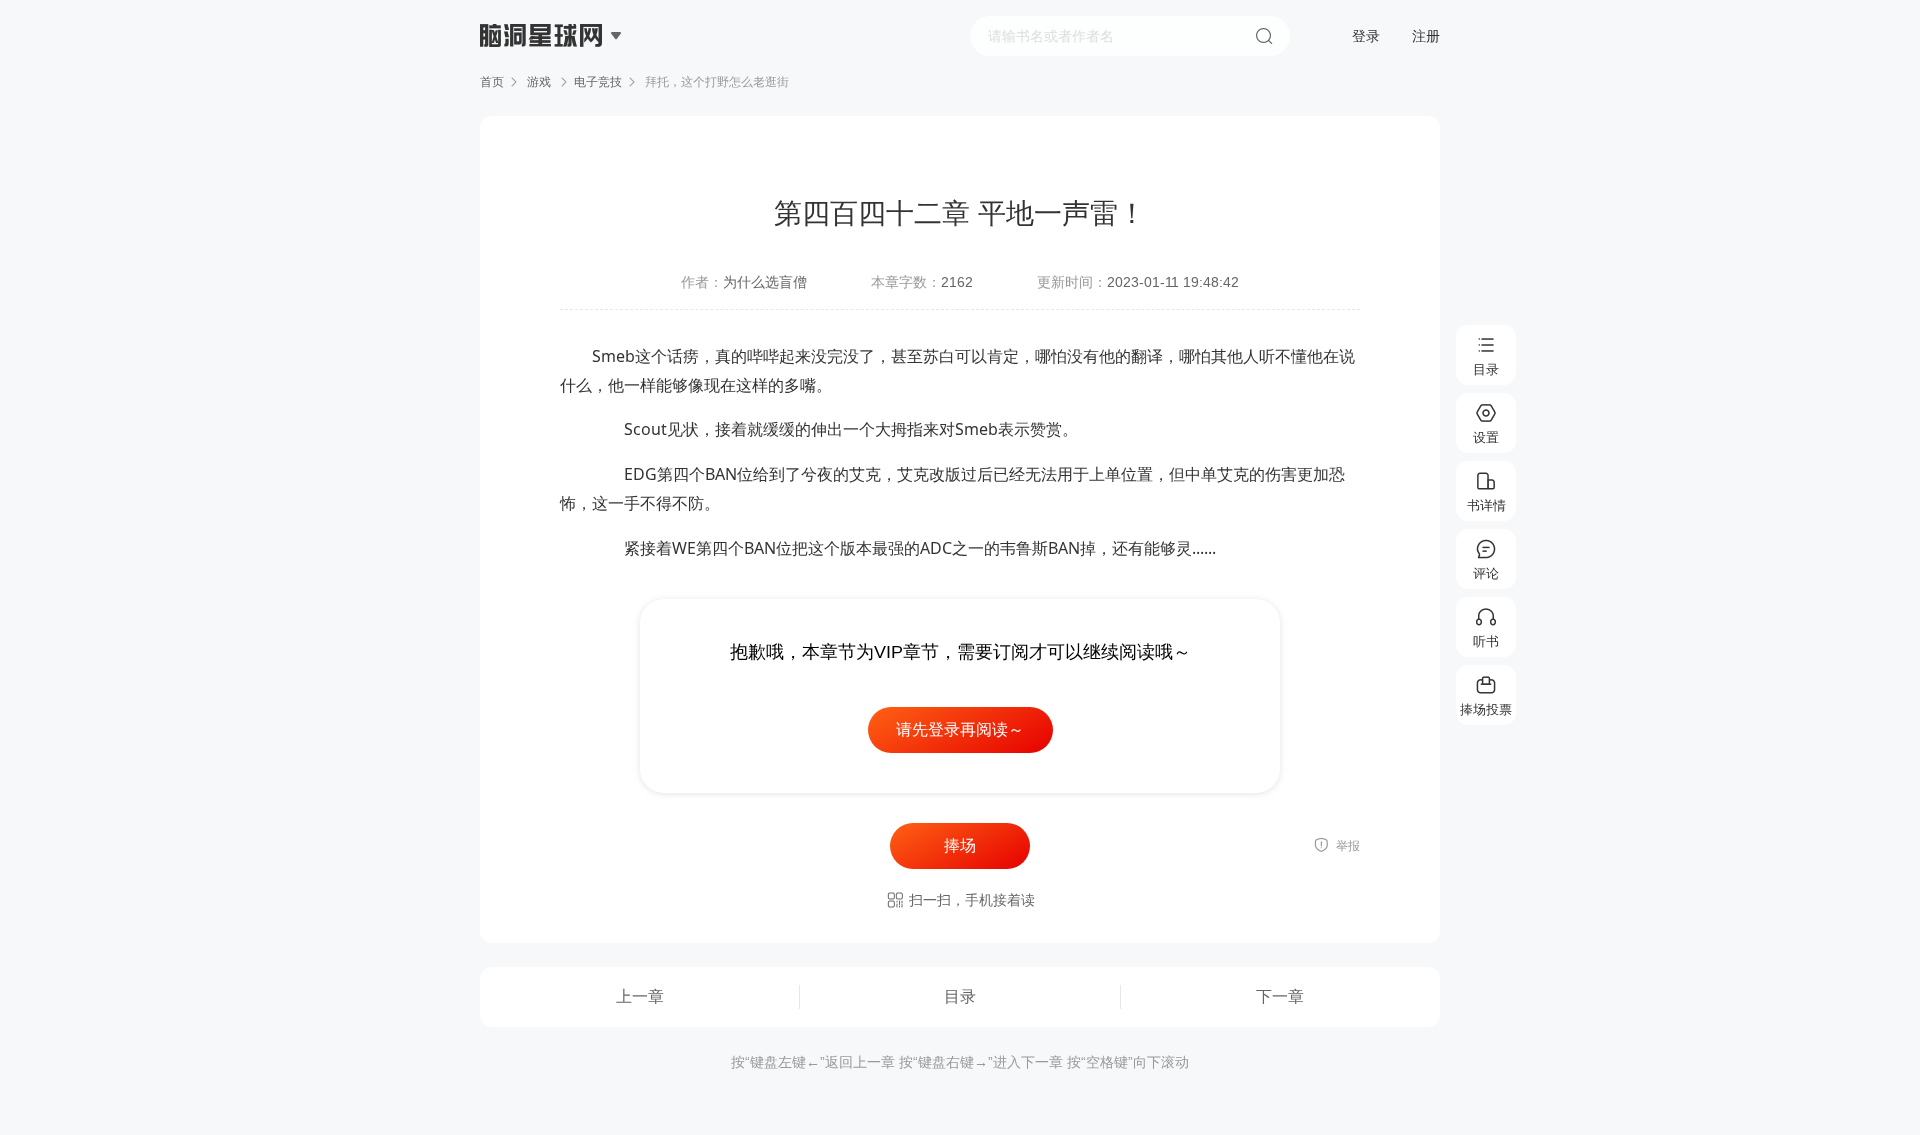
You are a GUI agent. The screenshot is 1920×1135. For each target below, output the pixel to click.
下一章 (1280, 996)
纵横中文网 (543, 92)
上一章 (640, 996)
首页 (492, 82)
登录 (1366, 36)
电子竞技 (598, 82)
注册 (1426, 36)
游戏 (539, 82)
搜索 (1264, 36)
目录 (960, 996)
